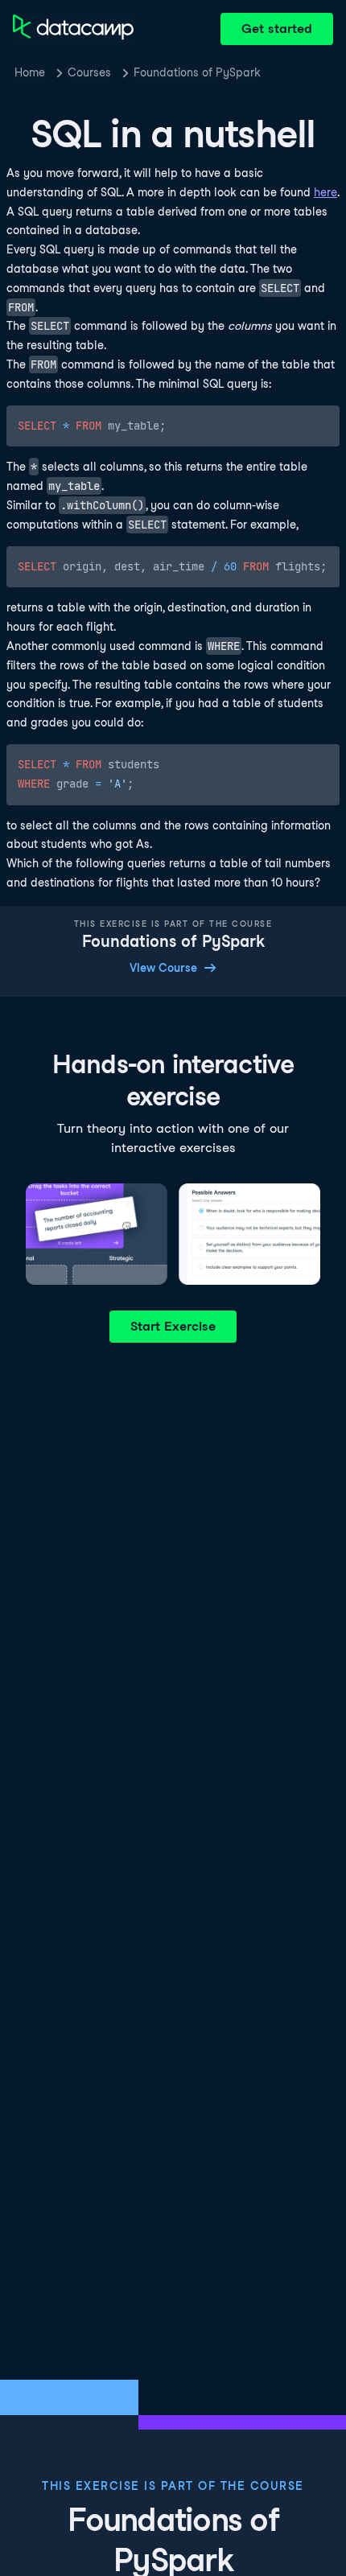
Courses (89, 72)
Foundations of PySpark (197, 72)
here (325, 192)
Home (30, 72)
